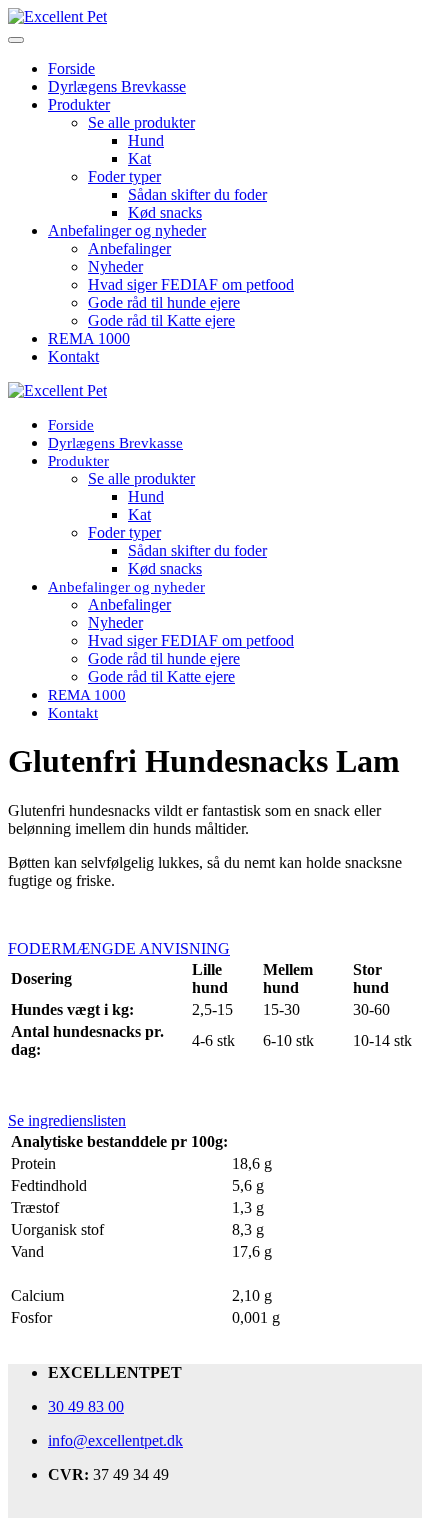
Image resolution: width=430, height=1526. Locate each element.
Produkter (79, 104)
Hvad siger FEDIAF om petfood (191, 284)
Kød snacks (165, 212)
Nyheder (115, 266)
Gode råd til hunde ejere (164, 302)
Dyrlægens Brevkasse (117, 86)
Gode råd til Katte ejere (161, 320)
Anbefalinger (129, 248)
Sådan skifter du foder (197, 194)
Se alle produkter (141, 122)
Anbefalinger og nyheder (127, 230)
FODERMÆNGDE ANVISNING (119, 948)
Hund (146, 140)
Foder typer (124, 176)
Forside (71, 68)
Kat (139, 158)
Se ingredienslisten (67, 1120)
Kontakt (73, 356)
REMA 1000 (89, 338)
